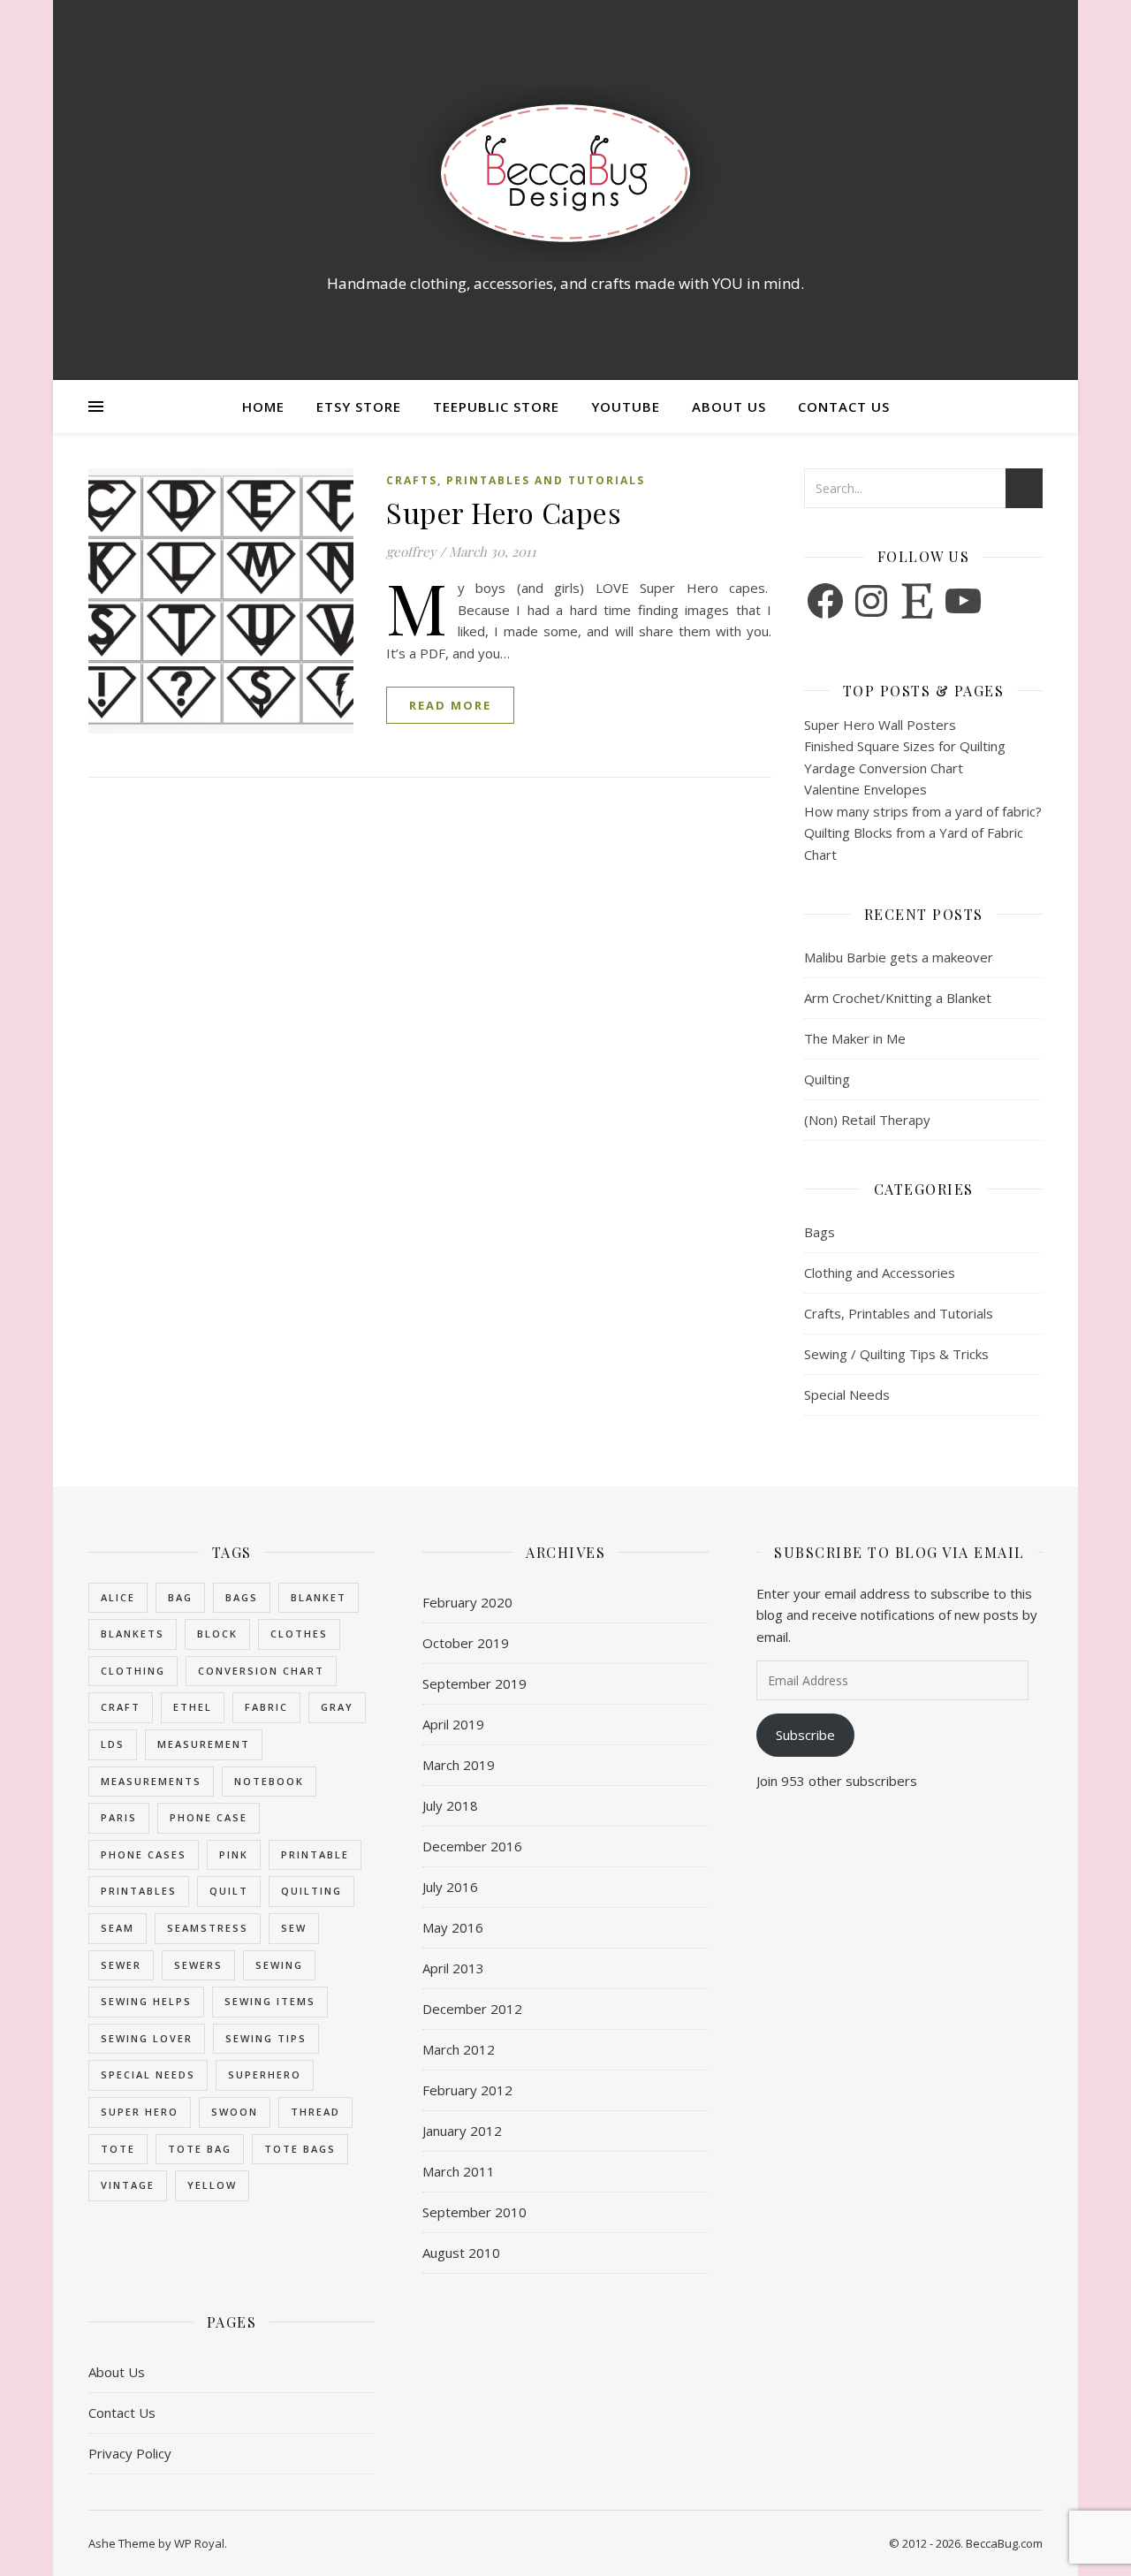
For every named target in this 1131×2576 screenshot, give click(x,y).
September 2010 (474, 2212)
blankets (133, 1634)
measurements (151, 1781)
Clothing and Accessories (880, 1273)
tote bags (300, 2149)
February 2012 (467, 2090)
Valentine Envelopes (865, 789)
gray (337, 1707)
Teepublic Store (496, 407)
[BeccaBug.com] (565, 174)
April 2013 (453, 1968)
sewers (198, 1965)
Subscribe (805, 1735)
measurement (204, 1744)
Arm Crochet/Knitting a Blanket (898, 998)
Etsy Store (359, 407)
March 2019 (459, 1765)
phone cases (144, 1854)
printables (139, 1891)
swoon (235, 2112)
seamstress (208, 1928)
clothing (133, 1671)
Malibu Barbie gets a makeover (899, 957)
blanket (319, 1597)
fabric (266, 1707)
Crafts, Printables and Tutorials (516, 480)
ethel (193, 1707)
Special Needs (847, 1394)
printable (315, 1854)
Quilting (827, 1079)
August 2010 (461, 2253)
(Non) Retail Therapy (867, 1120)
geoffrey (411, 551)
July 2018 (450, 1805)
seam (118, 1928)
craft (121, 1707)
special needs (148, 2074)
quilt (229, 1891)
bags (242, 1597)
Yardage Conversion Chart (884, 768)
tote (118, 2149)
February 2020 (467, 1602)
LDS (113, 1744)
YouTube (626, 407)
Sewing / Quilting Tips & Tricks (896, 1354)
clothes (299, 1634)
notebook (269, 1781)
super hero (140, 2112)
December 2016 (472, 1846)
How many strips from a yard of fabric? (923, 811)
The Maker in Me (855, 1038)
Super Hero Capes (504, 512)
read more (450, 705)
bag (180, 1597)
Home (263, 407)
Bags (820, 1232)
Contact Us (844, 407)
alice (118, 1597)
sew (294, 1928)
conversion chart (261, 1671)
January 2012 (462, 2131)
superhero (265, 2074)
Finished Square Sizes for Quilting (905, 746)
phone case (209, 1817)
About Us (729, 407)
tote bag (200, 2149)
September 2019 (474, 1683)
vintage (128, 2185)
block (217, 1634)
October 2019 (466, 1643)
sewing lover (147, 2038)
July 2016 (450, 1887)
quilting (311, 1891)
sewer (121, 1965)
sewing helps (146, 2001)
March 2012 (459, 2049)
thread (315, 2112)
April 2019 (453, 1724)
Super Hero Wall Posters (880, 725)
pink (234, 1854)
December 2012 (472, 2009)
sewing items (270, 2001)
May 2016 (453, 1927)
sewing (279, 1965)
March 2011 (459, 2171)
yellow (212, 2185)
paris (119, 1817)
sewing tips (266, 2038)
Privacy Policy (130, 2453)
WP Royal (199, 2543)
